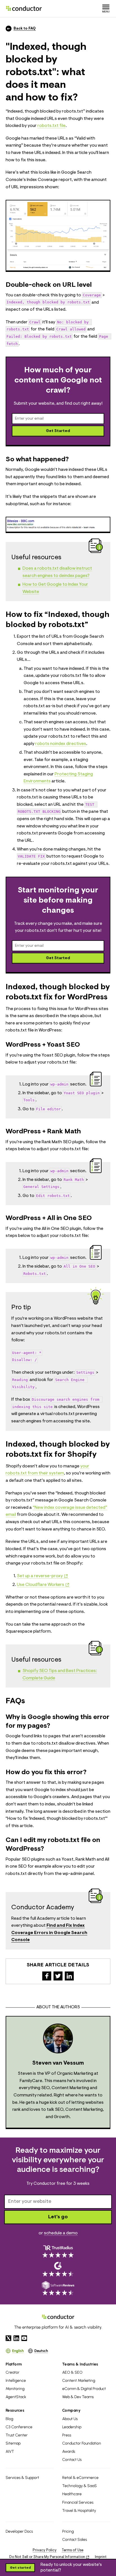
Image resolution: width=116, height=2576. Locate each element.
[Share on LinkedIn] (69, 1976)
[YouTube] (24, 2338)
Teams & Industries (80, 2364)
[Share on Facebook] (47, 1976)
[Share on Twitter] (58, 1976)
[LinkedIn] (16, 2338)
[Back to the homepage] (24, 8)
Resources (15, 2410)
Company (71, 2410)
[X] (8, 2338)
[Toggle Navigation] (106, 8)
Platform (14, 2364)
